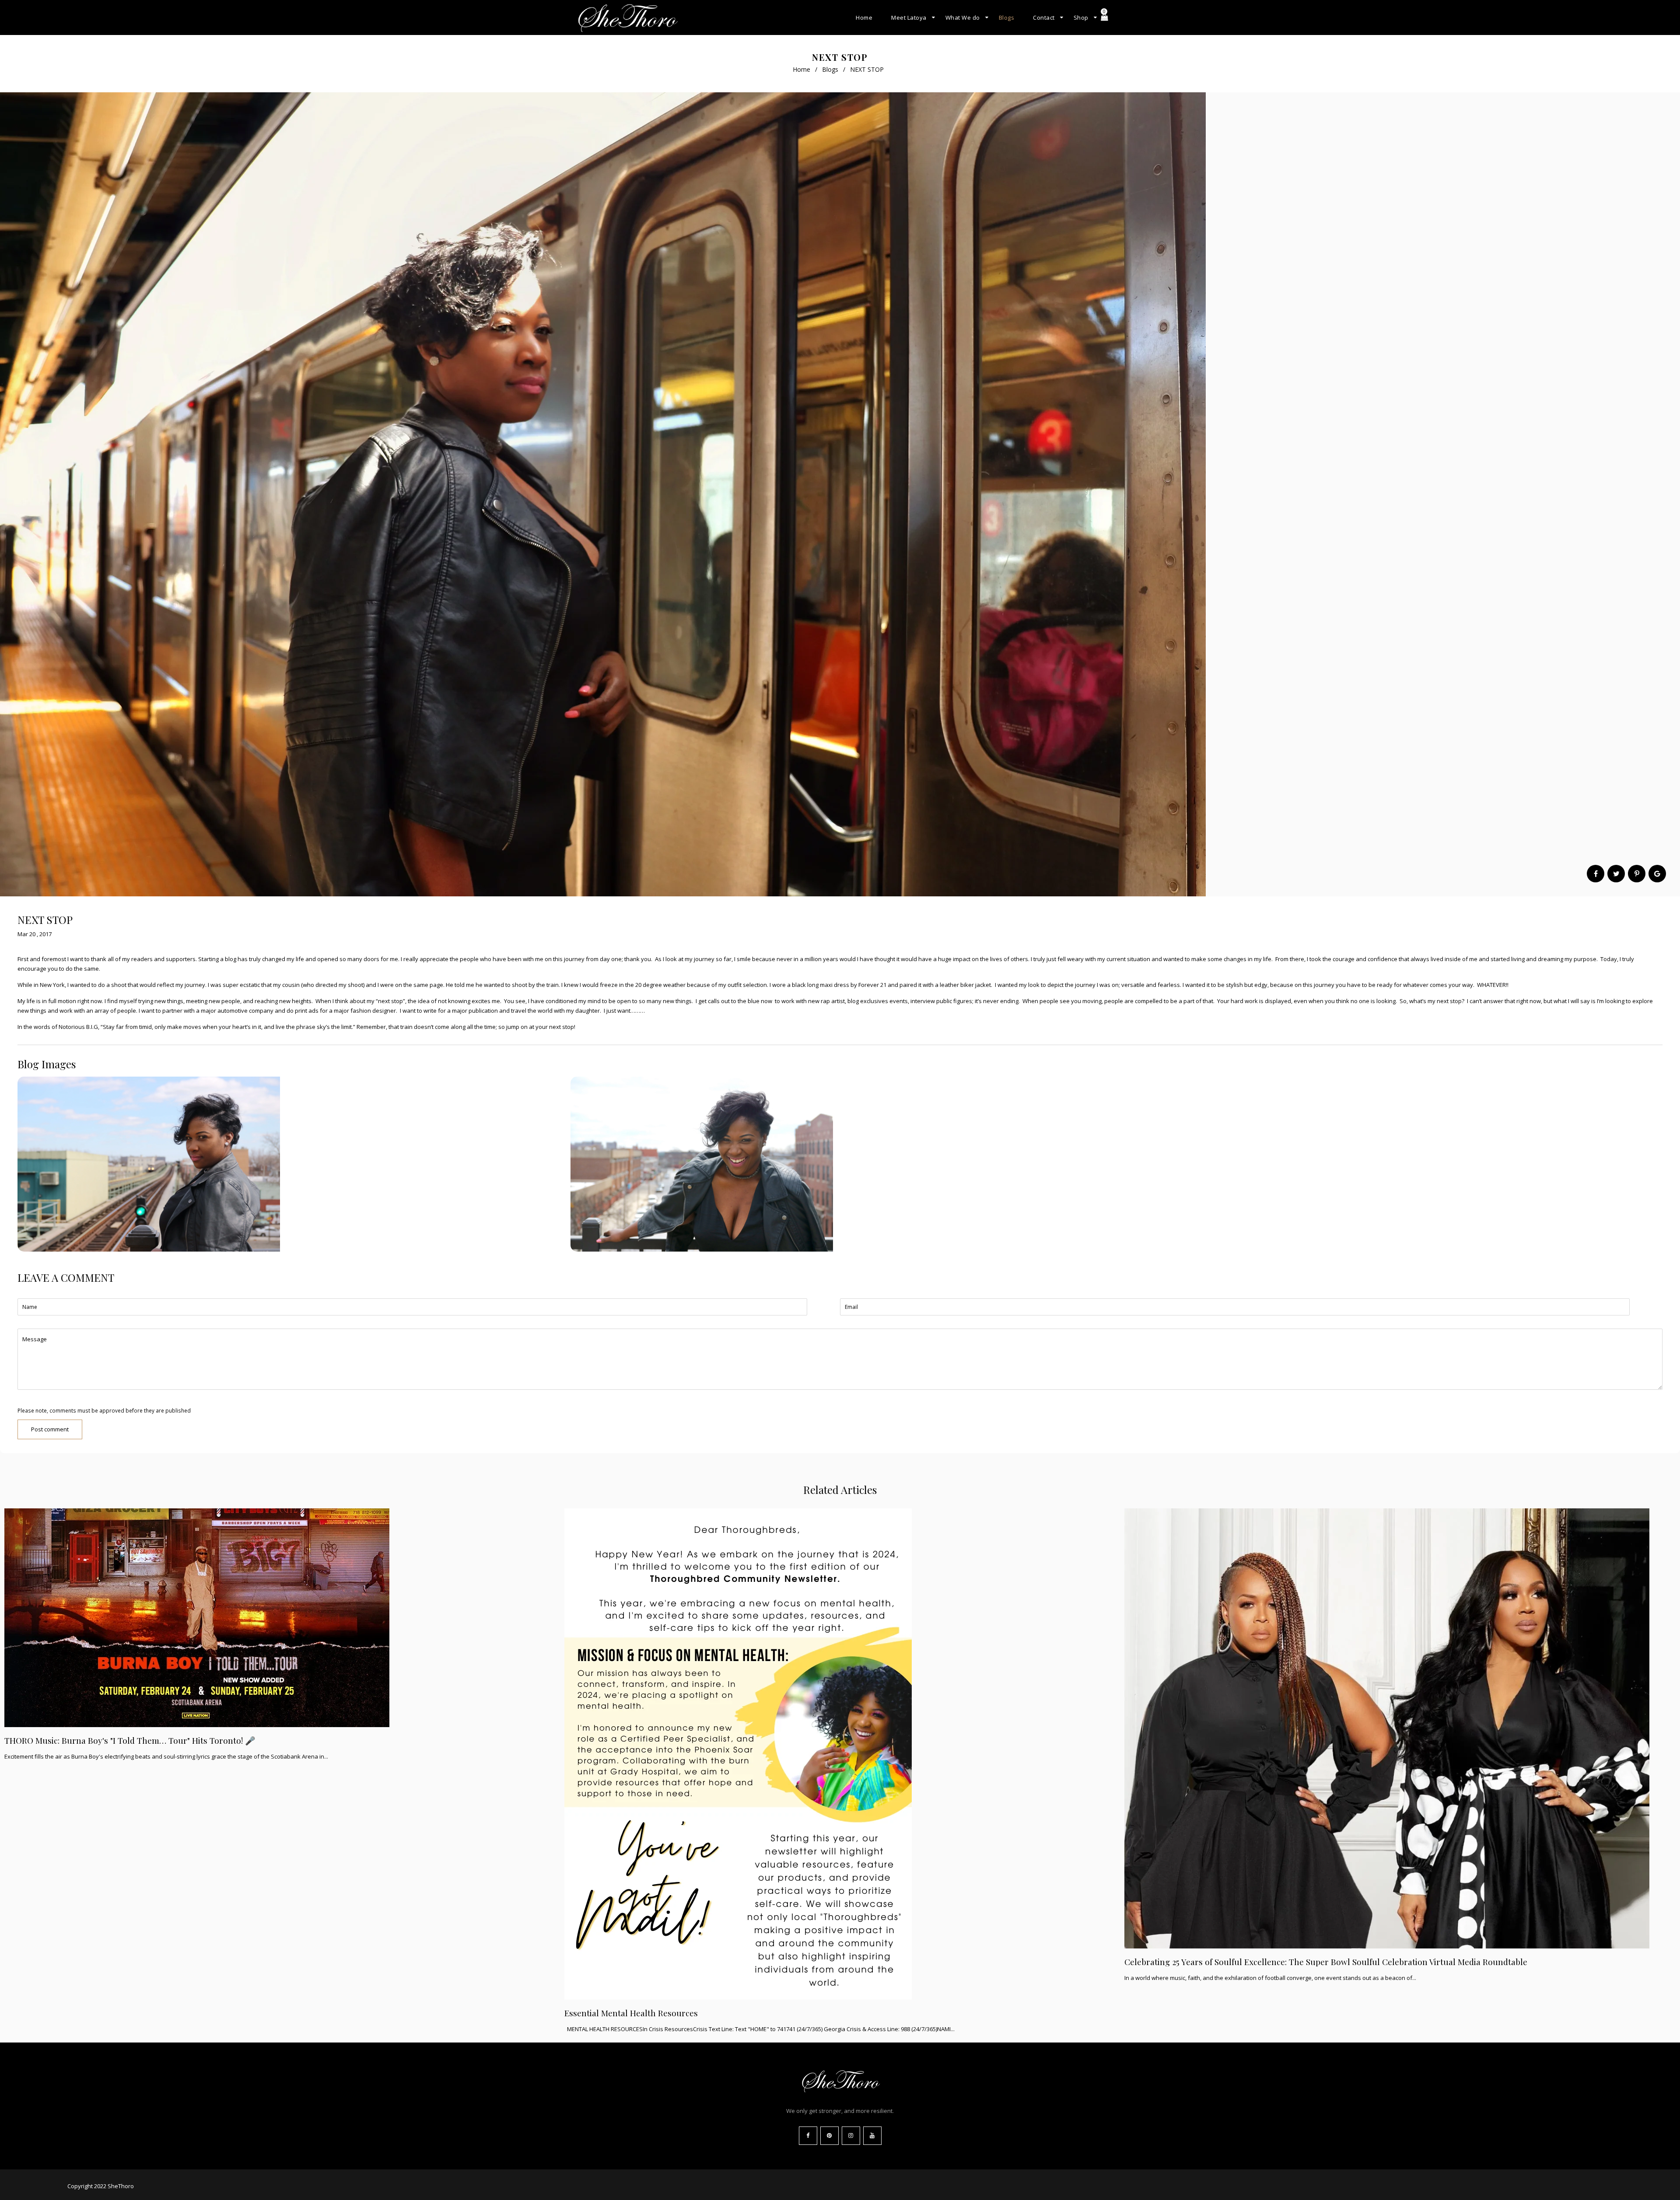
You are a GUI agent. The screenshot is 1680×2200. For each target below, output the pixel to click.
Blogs (830, 69)
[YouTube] (872, 2136)
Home (801, 69)
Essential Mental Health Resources (631, 2013)
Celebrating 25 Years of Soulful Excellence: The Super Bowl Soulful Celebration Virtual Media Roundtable (1326, 1962)
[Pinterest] (829, 2136)
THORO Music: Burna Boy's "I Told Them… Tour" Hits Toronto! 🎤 (130, 1740)
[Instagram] (851, 2136)
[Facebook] (808, 2136)
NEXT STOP (45, 920)
